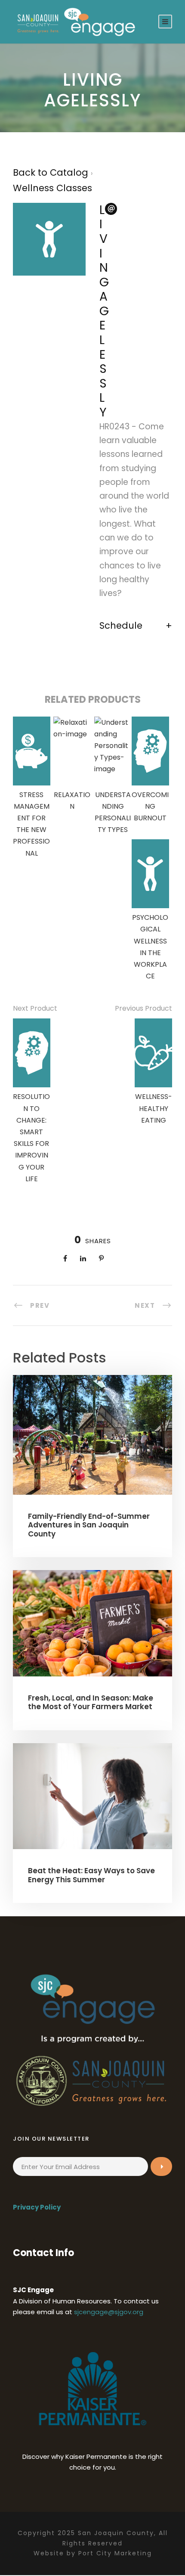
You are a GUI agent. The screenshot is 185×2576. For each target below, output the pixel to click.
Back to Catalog (52, 172)
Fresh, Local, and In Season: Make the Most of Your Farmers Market (91, 1702)
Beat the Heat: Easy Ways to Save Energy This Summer (91, 1875)
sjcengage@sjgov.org (109, 2312)
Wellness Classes (52, 188)
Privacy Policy (37, 2207)
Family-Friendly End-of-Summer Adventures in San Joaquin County (89, 1525)
